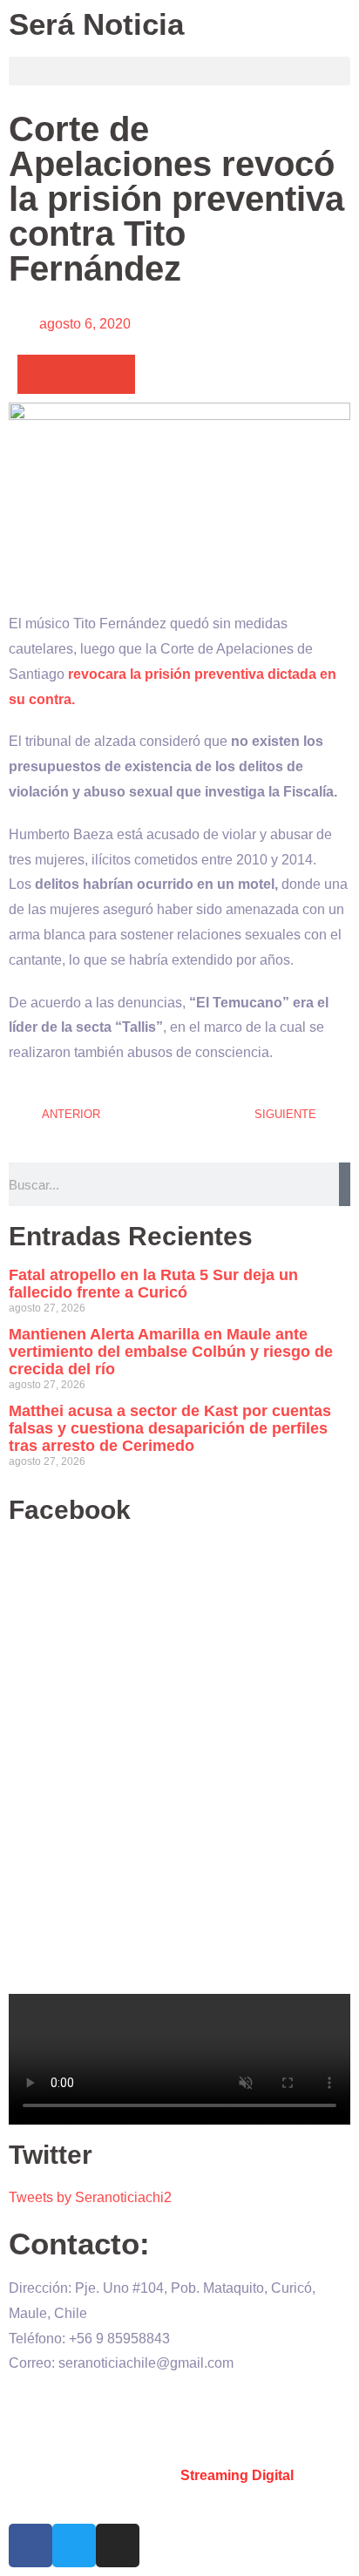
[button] (179, 71)
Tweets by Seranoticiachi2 (90, 2197)
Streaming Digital (237, 2475)
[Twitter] (74, 2545)
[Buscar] (345, 1184)
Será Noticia (96, 24)
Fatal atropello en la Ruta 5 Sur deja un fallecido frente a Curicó (153, 1284)
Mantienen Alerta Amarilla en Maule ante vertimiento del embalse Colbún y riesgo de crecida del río (171, 1352)
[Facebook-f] (30, 2545)
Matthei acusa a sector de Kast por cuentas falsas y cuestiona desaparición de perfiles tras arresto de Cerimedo (170, 1428)
